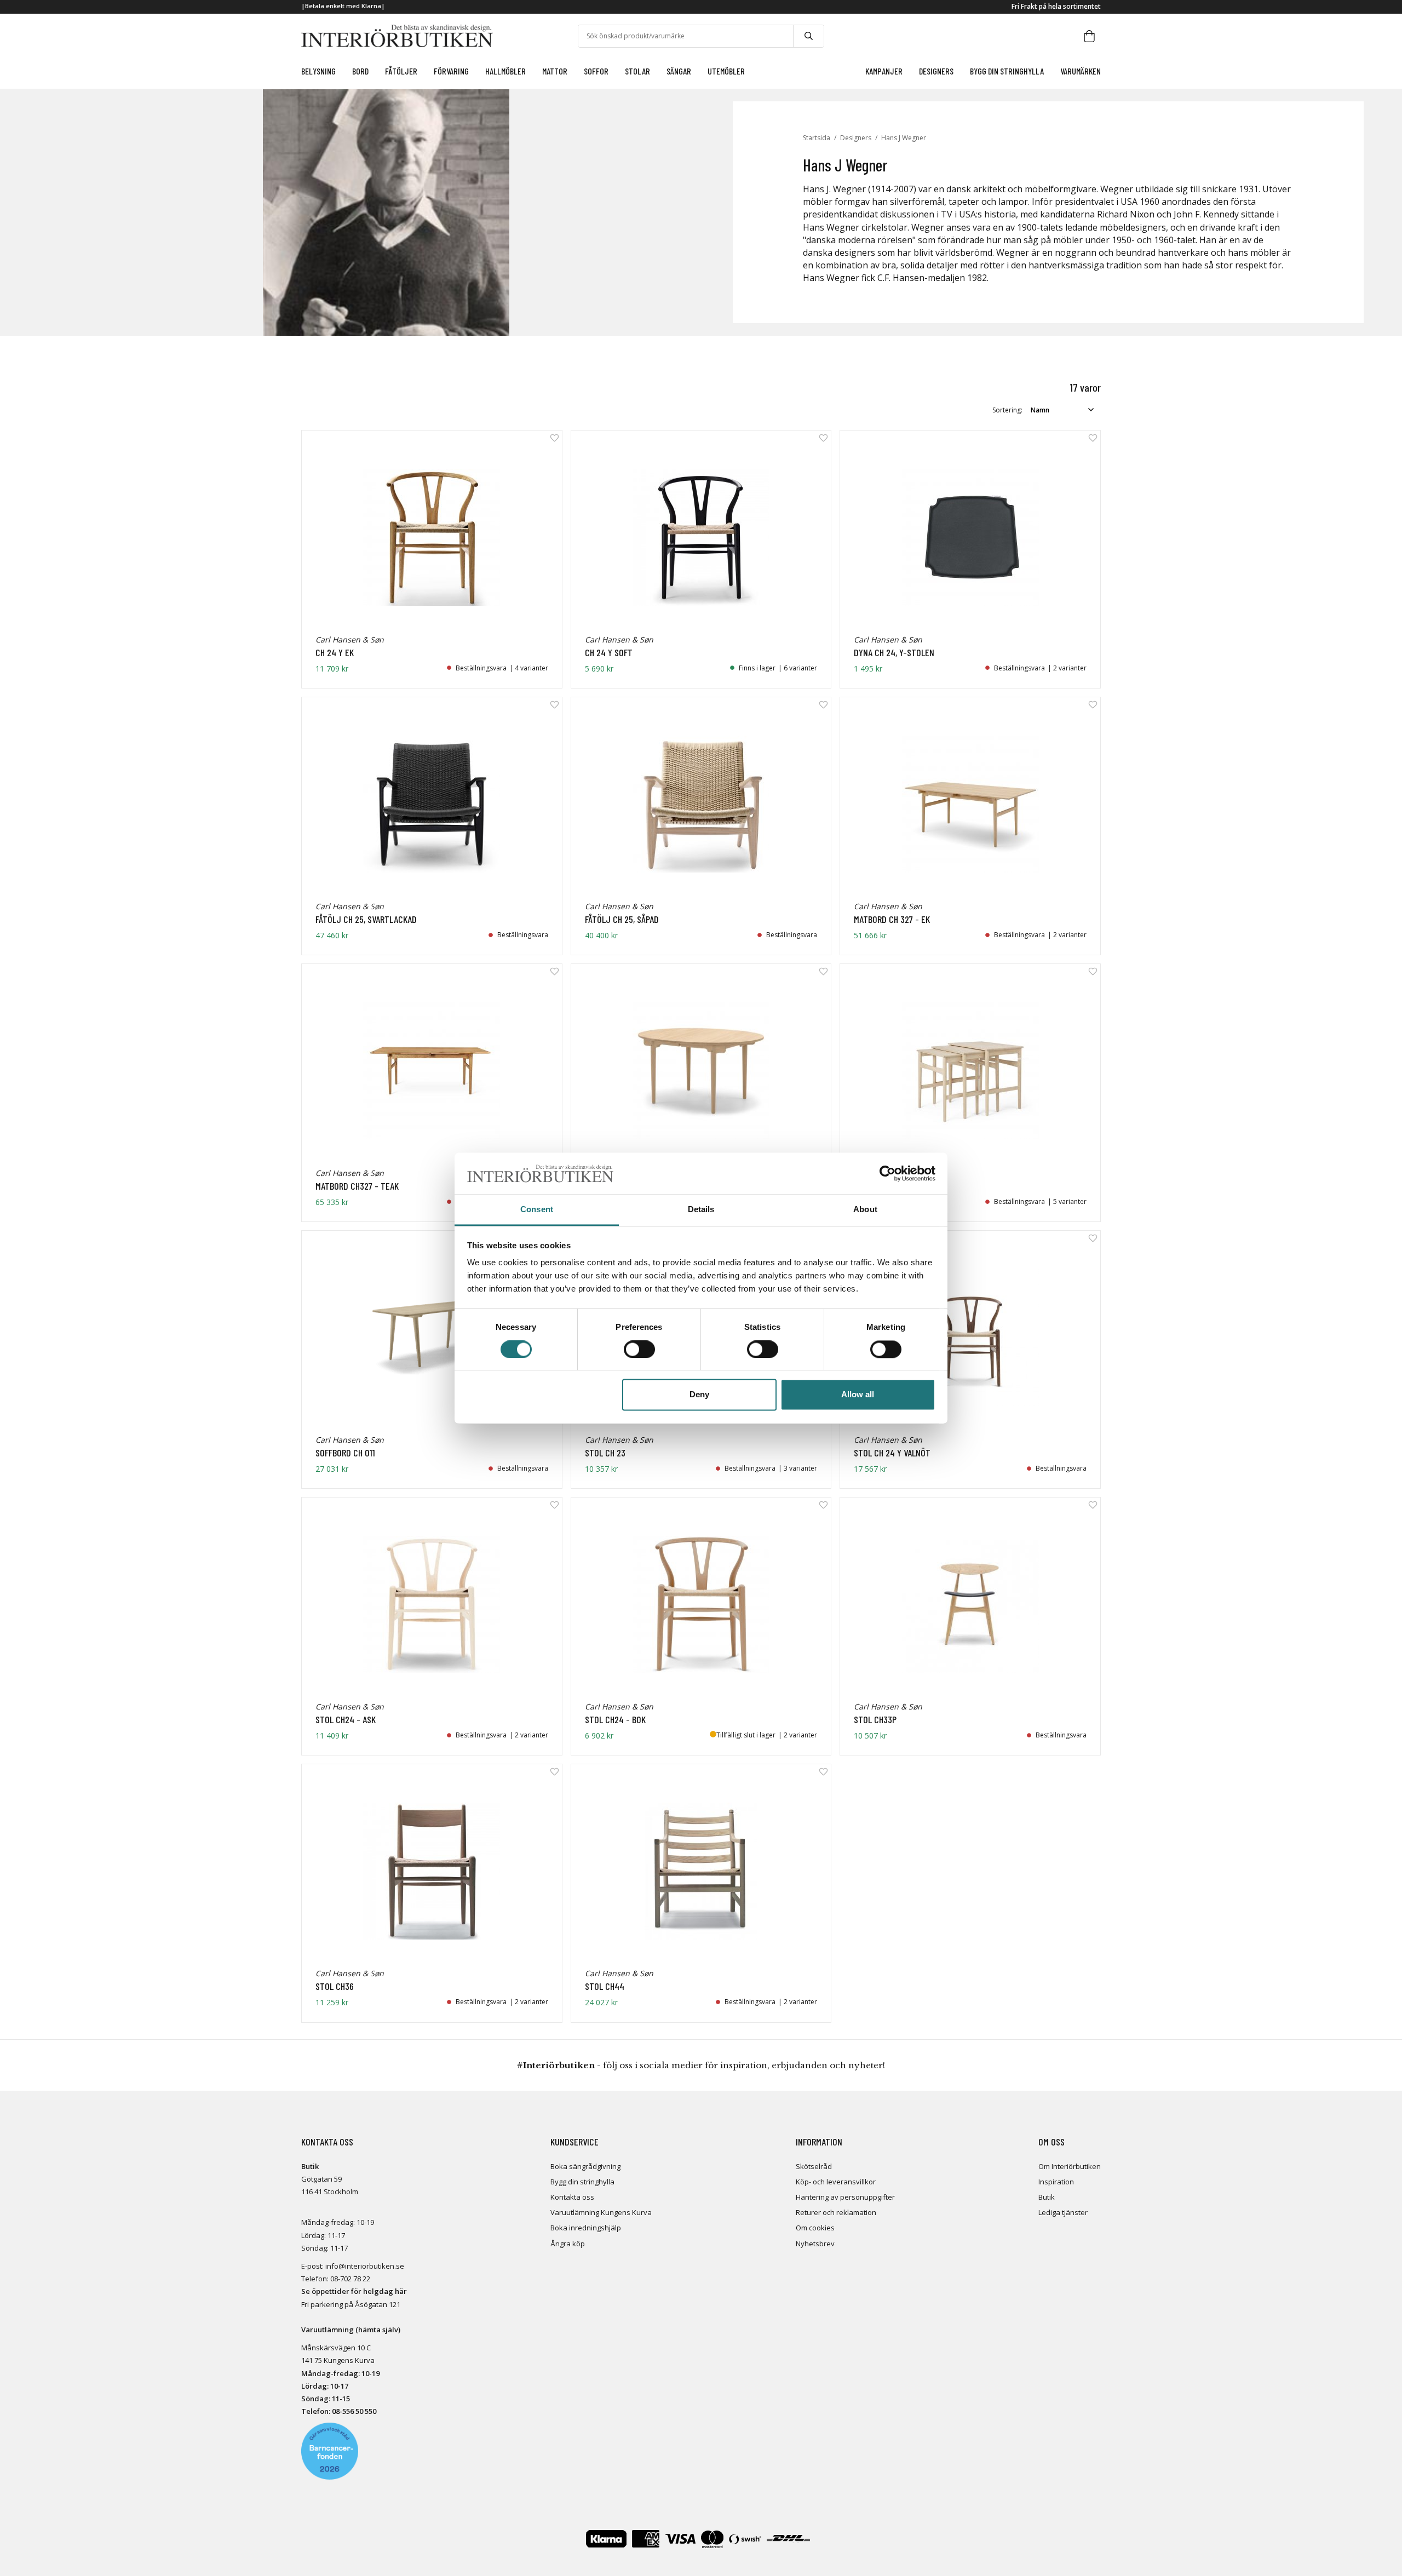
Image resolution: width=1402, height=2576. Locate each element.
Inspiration (1056, 2182)
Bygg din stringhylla (582, 2182)
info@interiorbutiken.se (365, 2266)
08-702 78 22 (350, 2279)
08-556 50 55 (352, 2411)
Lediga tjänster (1063, 2212)
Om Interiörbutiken (1070, 2166)
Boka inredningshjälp (586, 2228)
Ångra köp (568, 2244)
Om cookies (815, 2228)
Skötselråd (814, 2166)
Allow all (858, 1395)
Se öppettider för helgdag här (354, 2291)
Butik (1047, 2197)
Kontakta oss (572, 2197)
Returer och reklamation (836, 2212)
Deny (699, 1395)
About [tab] (865, 1210)
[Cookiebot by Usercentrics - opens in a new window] (887, 1173)
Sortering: (1007, 410)
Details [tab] (701, 1210)
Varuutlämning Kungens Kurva (601, 2212)
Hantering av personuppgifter (845, 2197)
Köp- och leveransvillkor (836, 2182)
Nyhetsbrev (815, 2244)
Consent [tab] (537, 1210)
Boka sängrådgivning (585, 2166)
